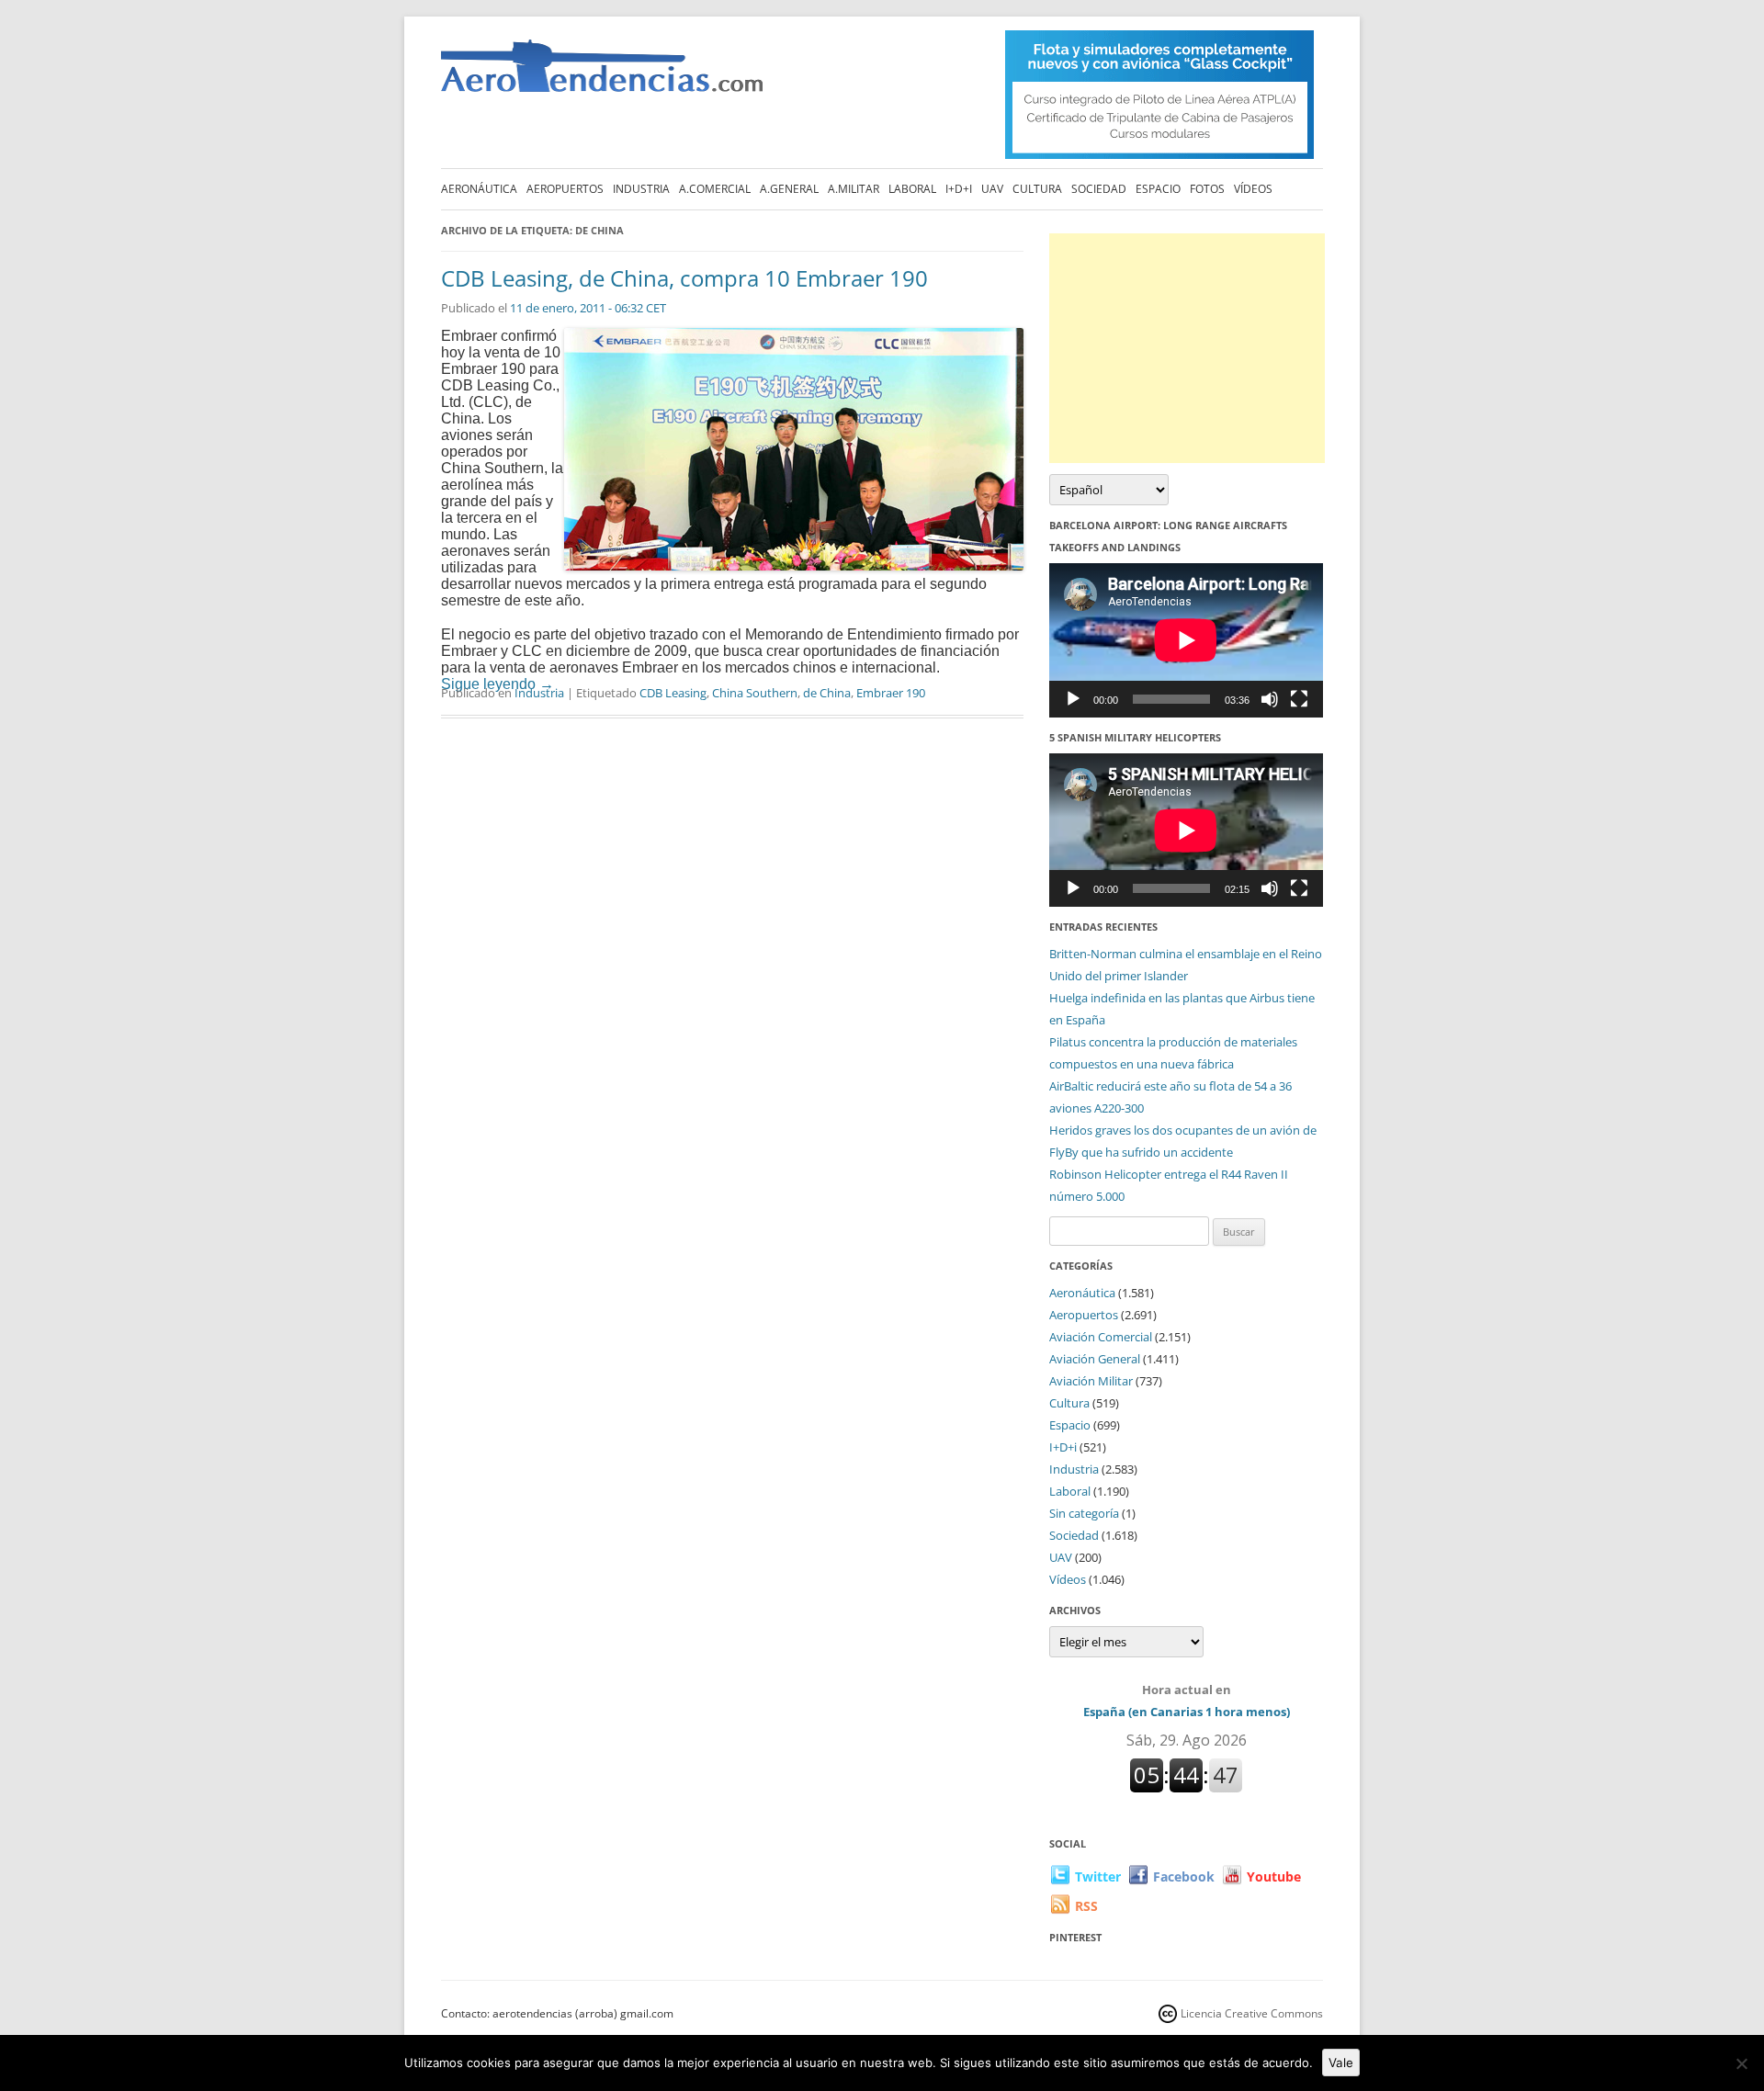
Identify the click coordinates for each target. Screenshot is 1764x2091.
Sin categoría (1084, 1513)
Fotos (1207, 189)
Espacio (1158, 189)
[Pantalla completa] (1299, 699)
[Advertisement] (1187, 348)
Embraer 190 (891, 693)
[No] (1741, 2063)
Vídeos (1253, 189)
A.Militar (854, 189)
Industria (641, 189)
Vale (1341, 2063)
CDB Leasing (673, 693)
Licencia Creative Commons (1252, 2013)
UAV (992, 189)
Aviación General (1095, 1359)
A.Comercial (715, 189)
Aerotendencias (602, 74)
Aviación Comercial (1101, 1337)
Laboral (912, 189)
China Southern (755, 693)
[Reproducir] (1073, 699)
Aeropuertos (565, 189)
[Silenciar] (1270, 699)
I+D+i (959, 189)
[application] (1186, 640)
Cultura (1037, 189)
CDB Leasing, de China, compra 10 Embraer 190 (684, 278)
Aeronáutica (479, 189)
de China (827, 693)
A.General (789, 189)
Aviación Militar (1091, 1381)
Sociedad (1099, 189)
